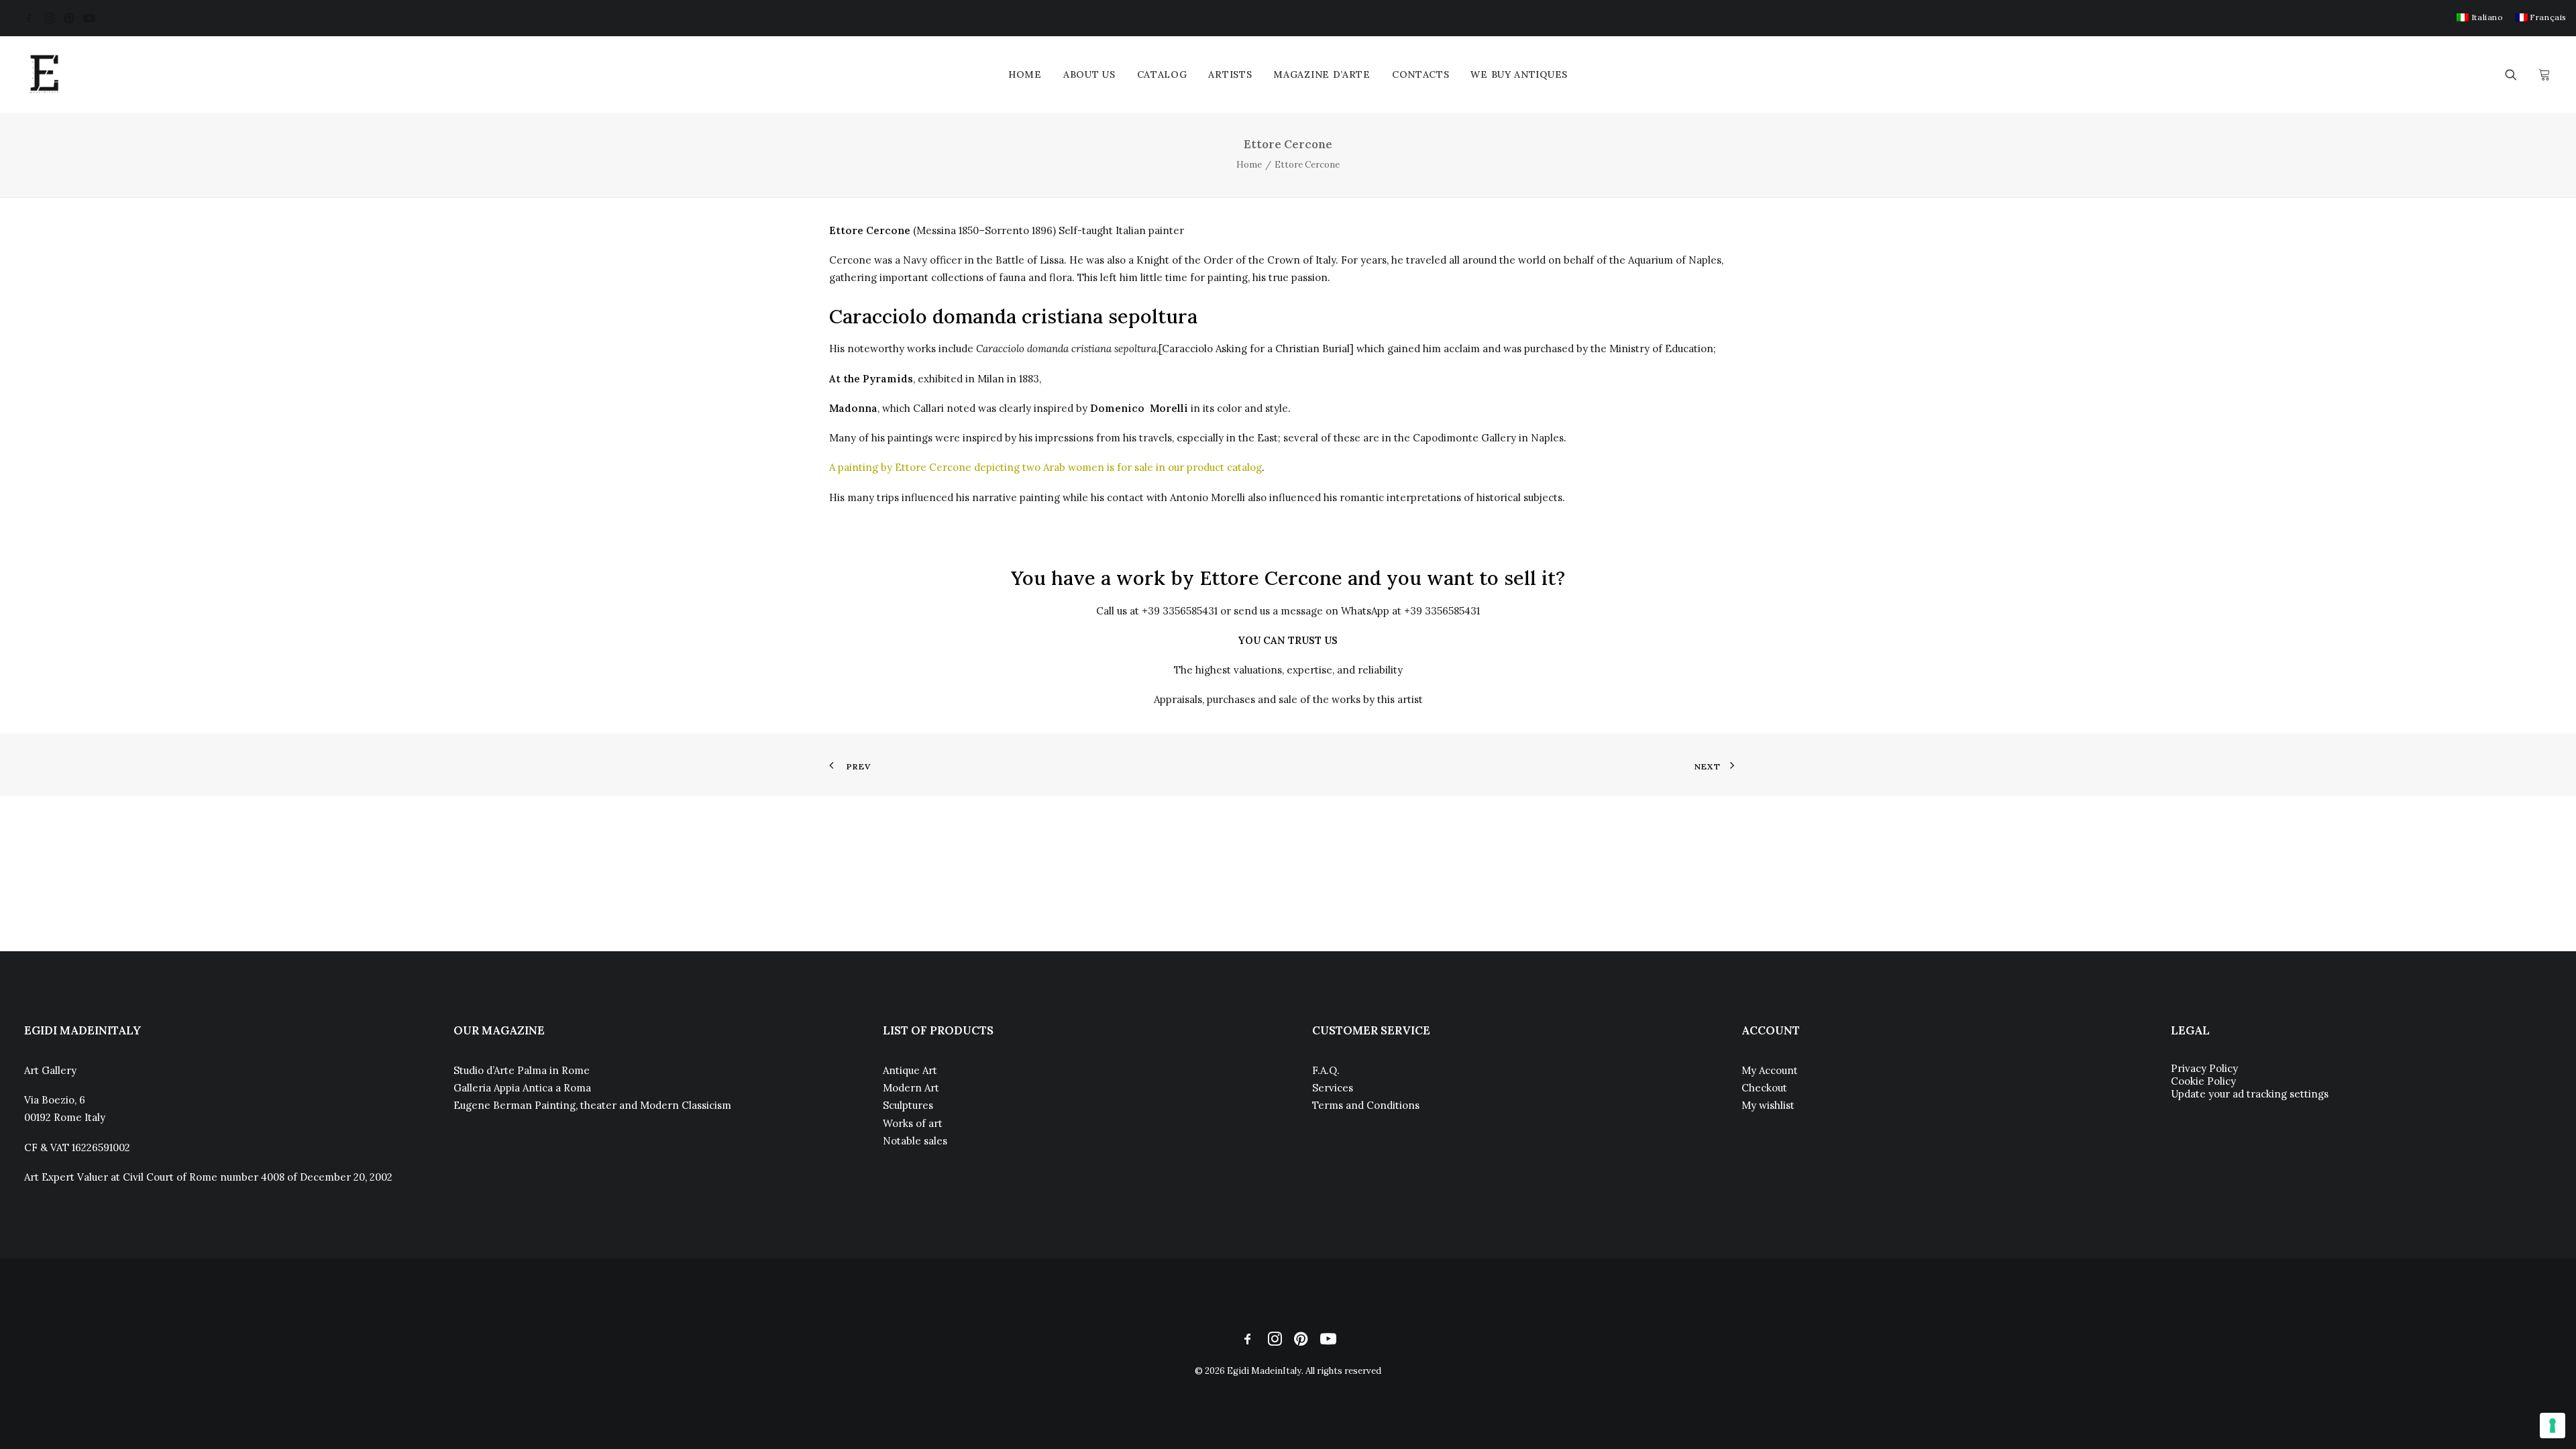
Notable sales (915, 1141)
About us (1089, 74)
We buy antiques (1519, 74)
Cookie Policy (2203, 1081)
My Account (1770, 1070)
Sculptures (908, 1105)
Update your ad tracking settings (2250, 1094)
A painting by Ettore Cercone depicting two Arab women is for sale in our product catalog (1045, 467)
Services (1333, 1088)
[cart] (2543, 74)
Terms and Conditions (1366, 1105)
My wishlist (1768, 1105)
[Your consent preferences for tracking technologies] (2553, 1426)
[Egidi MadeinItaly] (44, 74)
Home (1025, 74)
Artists (1230, 74)
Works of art (913, 1123)
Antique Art (910, 1070)
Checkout (1764, 1088)
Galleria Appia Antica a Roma (522, 1088)
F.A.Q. (1326, 1070)
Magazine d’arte (1322, 74)
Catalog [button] (1162, 74)
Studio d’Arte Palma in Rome (522, 1070)
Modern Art (911, 1088)
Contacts (1421, 74)
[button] (29, 18)
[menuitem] (2480, 17)
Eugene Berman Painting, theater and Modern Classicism (592, 1105)
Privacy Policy (2204, 1068)
